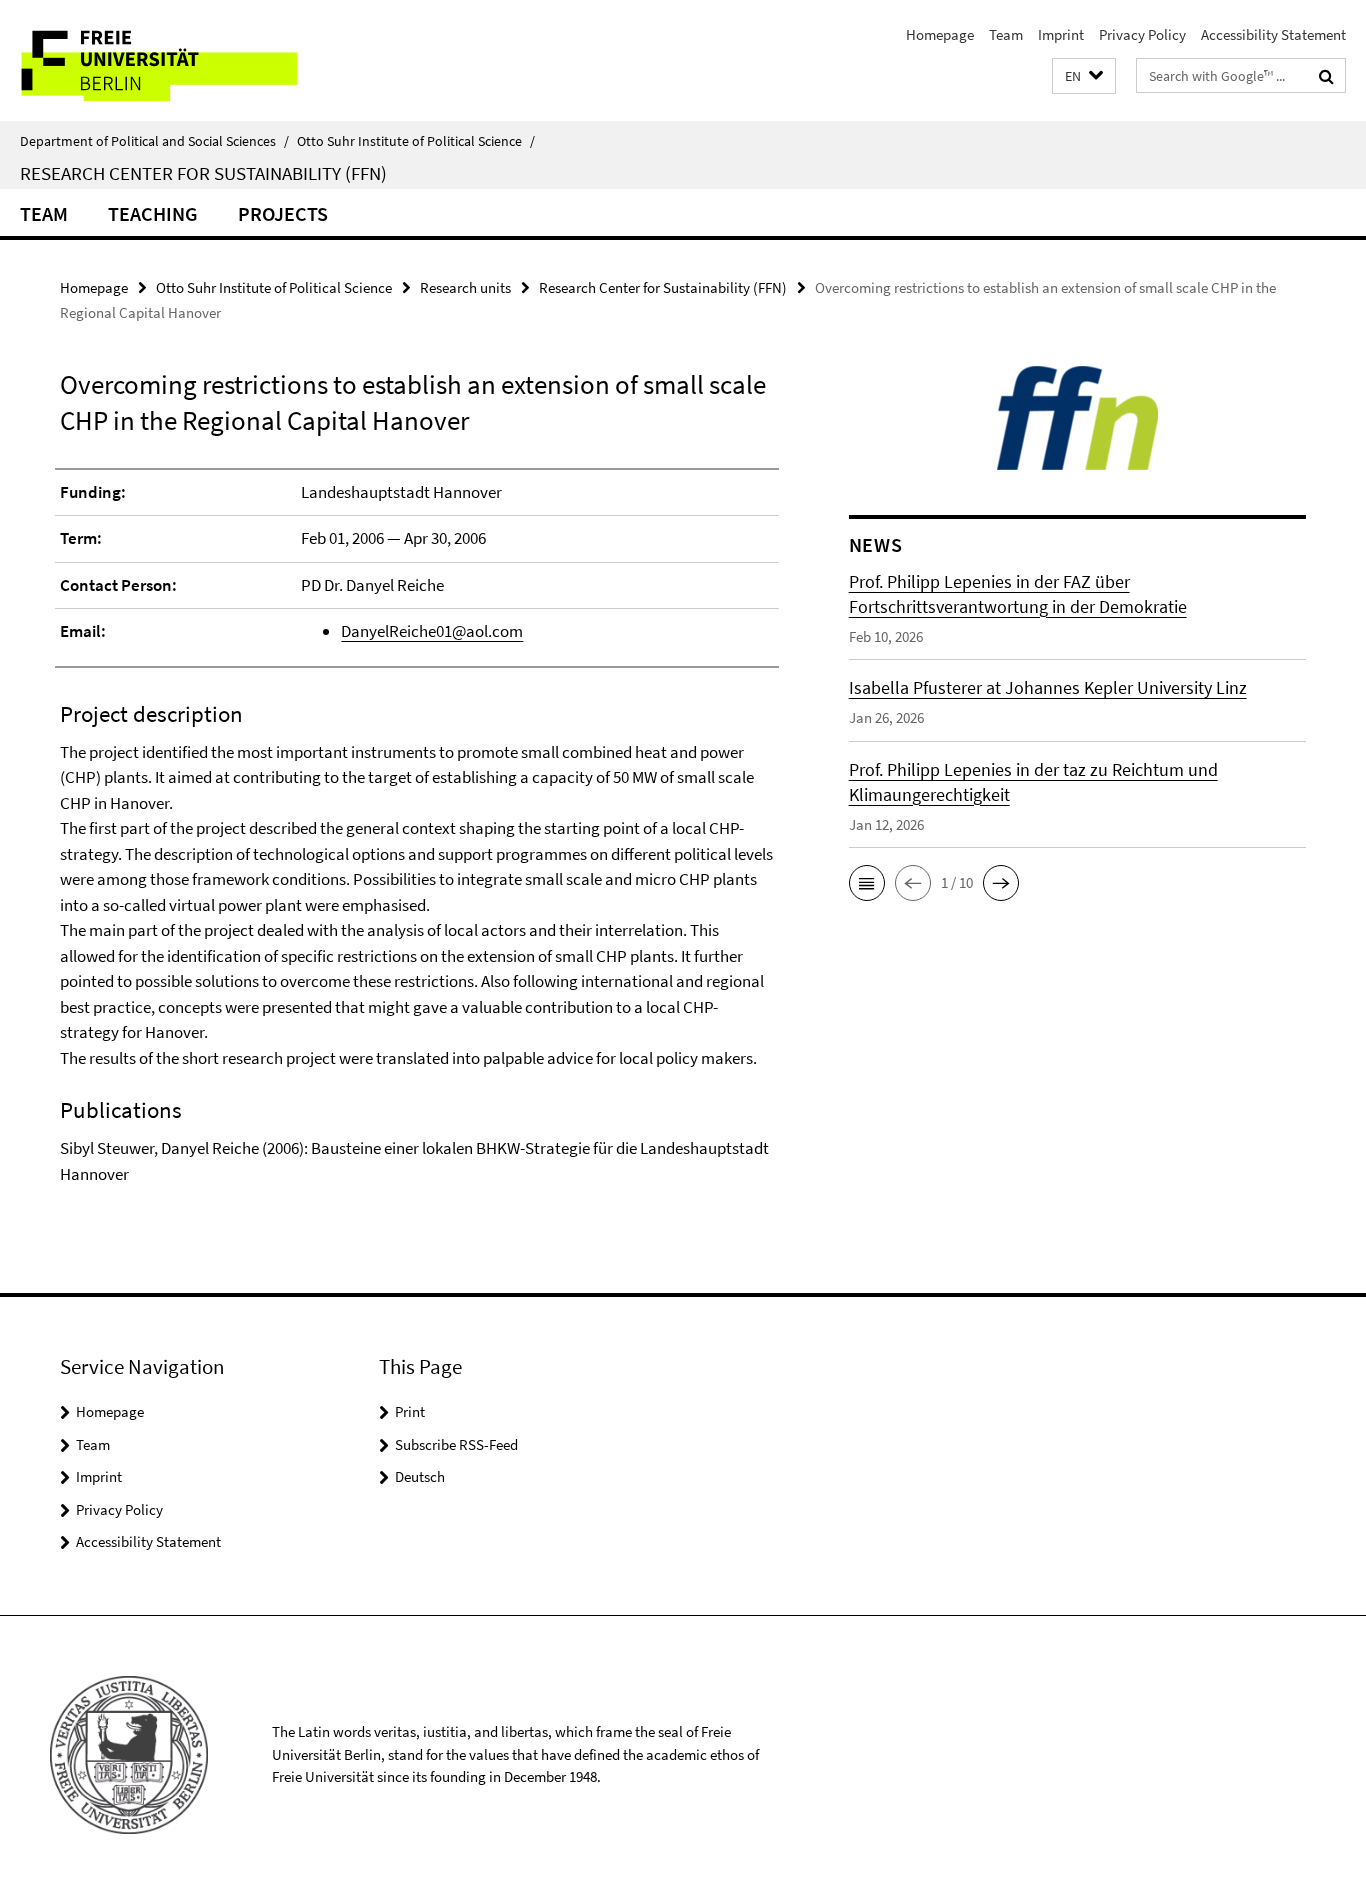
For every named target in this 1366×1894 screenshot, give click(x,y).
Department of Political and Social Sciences (154, 141)
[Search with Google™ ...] (1326, 76)
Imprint (1061, 34)
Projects (283, 213)
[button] (1084, 76)
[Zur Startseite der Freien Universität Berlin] (167, 60)
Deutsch (420, 1476)
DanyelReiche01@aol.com (432, 631)
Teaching (153, 213)
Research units (465, 287)
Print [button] (410, 1411)
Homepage (940, 34)
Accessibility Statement (1273, 34)
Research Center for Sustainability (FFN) (203, 173)
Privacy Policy (1142, 34)
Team (1006, 34)
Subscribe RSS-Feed (456, 1444)
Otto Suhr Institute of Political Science (416, 141)
